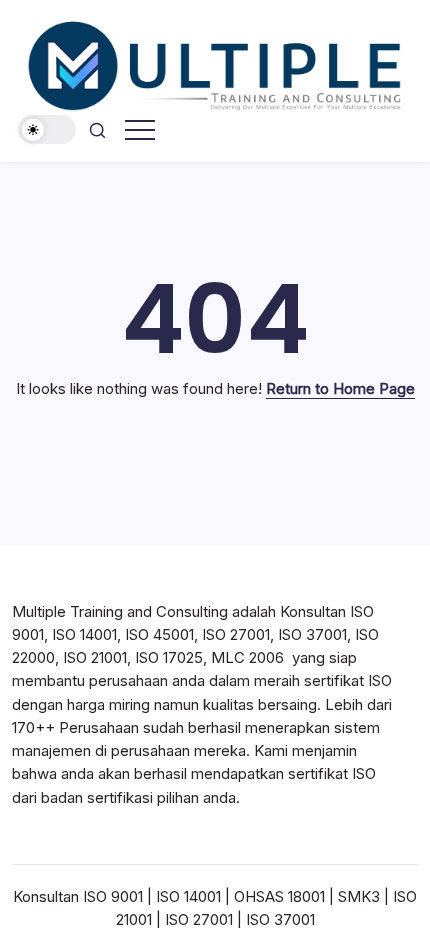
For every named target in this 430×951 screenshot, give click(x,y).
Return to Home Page (340, 388)
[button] (47, 129)
